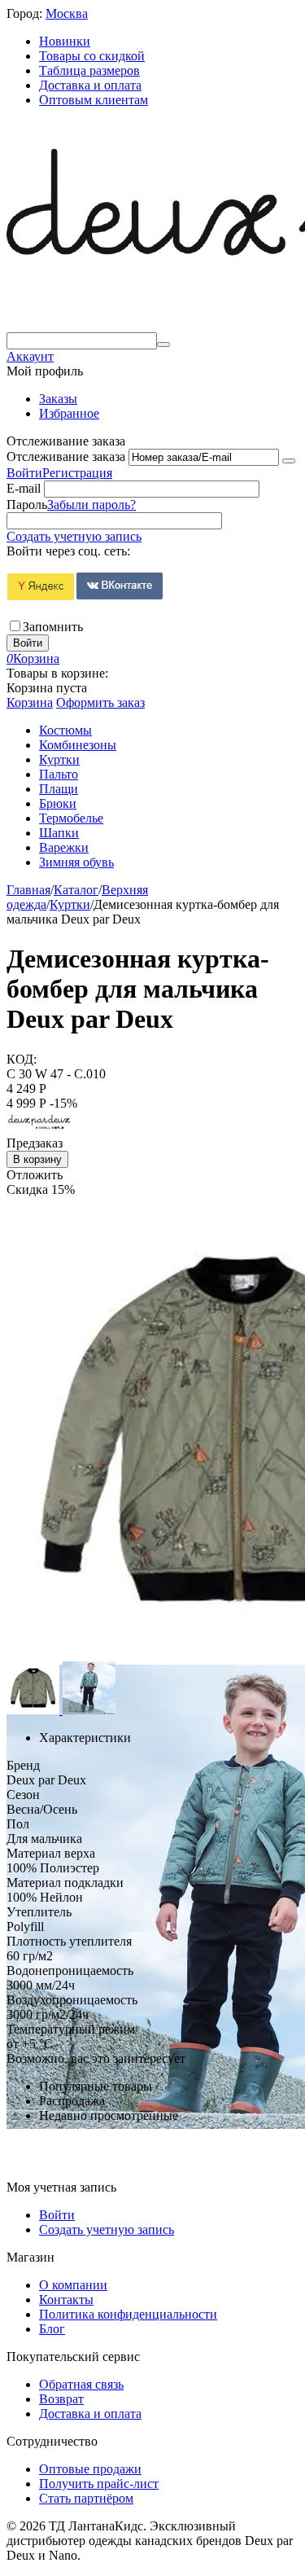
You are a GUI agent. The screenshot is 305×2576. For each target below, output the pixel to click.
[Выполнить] (289, 461)
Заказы (58, 399)
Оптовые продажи (90, 2469)
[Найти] (163, 344)
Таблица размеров (89, 70)
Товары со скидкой (92, 56)
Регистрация (77, 473)
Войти (24, 473)
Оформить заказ (100, 702)
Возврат (61, 2399)
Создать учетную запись (74, 536)
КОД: (22, 1059)
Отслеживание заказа (66, 456)
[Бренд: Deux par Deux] (39, 1128)
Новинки (65, 41)
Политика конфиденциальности (128, 2314)
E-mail (24, 488)
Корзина (30, 702)
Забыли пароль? (91, 505)
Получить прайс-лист (99, 2484)
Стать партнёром (86, 2498)
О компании (73, 2285)
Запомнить (53, 627)
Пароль (27, 505)
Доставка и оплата (90, 85)
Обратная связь (81, 2384)
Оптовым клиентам (94, 100)
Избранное (69, 413)
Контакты (66, 2300)
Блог (52, 2329)
